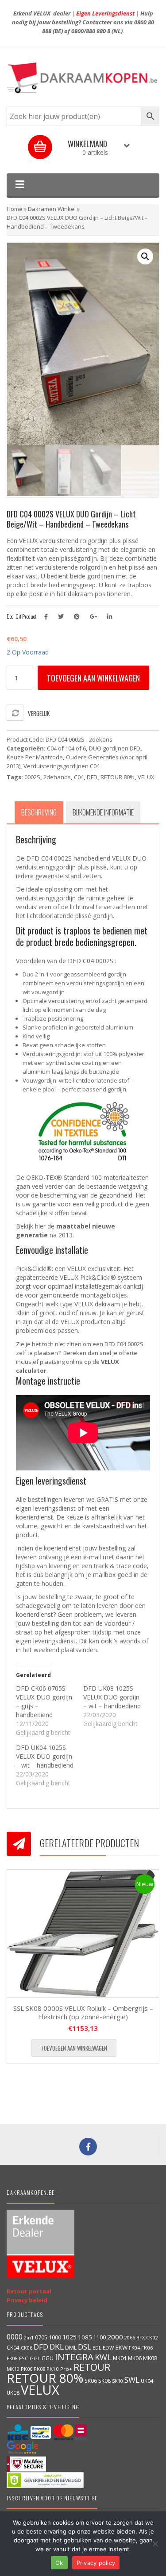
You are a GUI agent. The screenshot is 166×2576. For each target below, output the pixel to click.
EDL (97, 2348)
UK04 (147, 2381)
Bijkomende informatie (103, 812)
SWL (132, 2380)
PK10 (53, 2369)
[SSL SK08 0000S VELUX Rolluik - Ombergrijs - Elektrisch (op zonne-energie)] (83, 1933)
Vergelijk (39, 713)
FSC (24, 2358)
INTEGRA (74, 2357)
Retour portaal (29, 2291)
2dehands (57, 777)
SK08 (104, 2381)
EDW (108, 2348)
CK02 (152, 2337)
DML (71, 2347)
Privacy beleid (27, 2300)
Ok (59, 2563)
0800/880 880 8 (91, 31)
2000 (115, 2337)
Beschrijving (39, 812)
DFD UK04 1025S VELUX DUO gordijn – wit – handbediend (45, 1756)
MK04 (120, 2358)
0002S (32, 777)
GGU (48, 2358)
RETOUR (92, 2367)
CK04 (13, 2347)
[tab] (39, 812)
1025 (69, 2337)
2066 (130, 2337)
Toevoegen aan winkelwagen (93, 678)
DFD (92, 777)
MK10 (13, 2369)
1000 (55, 2337)
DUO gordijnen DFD (115, 748)
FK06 (147, 2348)
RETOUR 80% (118, 777)
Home (15, 209)
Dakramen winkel (52, 209)
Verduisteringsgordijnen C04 (62, 766)
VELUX (146, 777)
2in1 (29, 2338)
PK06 (27, 2369)
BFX (141, 2337)
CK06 (27, 2348)
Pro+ (66, 2369)
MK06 (135, 2358)
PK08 (39, 2369)
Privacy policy (96, 2563)
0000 (15, 2337)
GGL (35, 2358)
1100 (100, 2337)
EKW (122, 2347)
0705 (41, 2337)
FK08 (12, 2358)
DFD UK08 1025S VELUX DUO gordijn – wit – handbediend (112, 1697)
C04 (79, 777)
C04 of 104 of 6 (66, 748)
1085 (85, 2337)
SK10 (118, 2381)
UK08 (13, 2392)
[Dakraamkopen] (83, 78)
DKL (57, 2346)
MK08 (150, 2358)
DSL (85, 2347)
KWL (103, 2357)
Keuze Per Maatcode (35, 757)
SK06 (91, 2381)
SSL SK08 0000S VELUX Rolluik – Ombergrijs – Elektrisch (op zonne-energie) (83, 2013)
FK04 (134, 2348)
